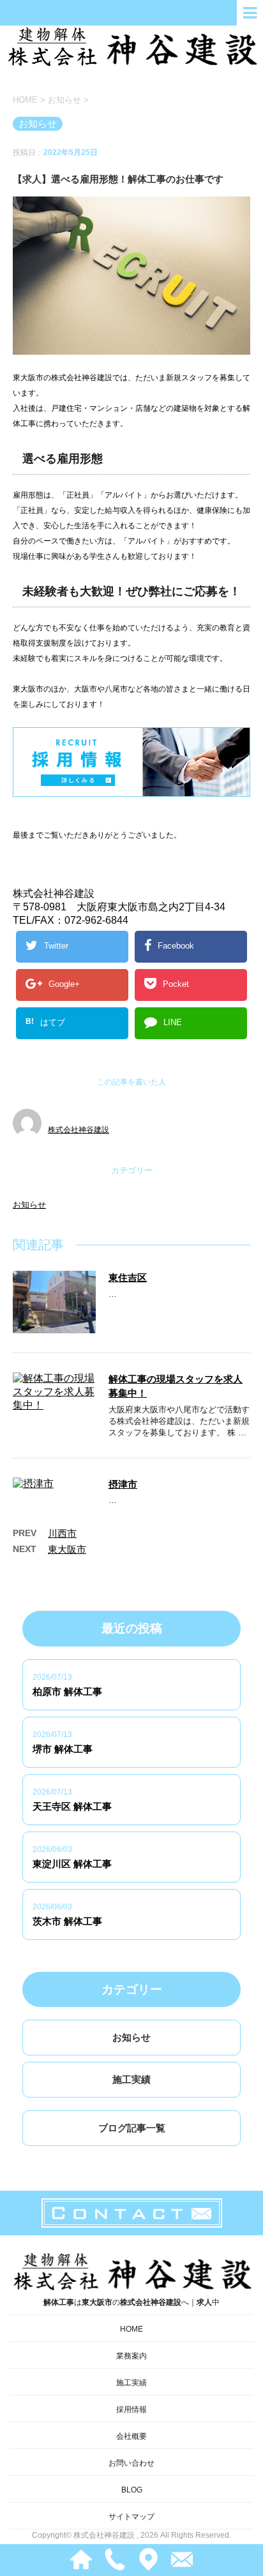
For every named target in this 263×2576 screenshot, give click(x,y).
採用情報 (131, 2409)
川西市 (62, 1533)
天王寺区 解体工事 (72, 1806)
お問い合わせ (131, 2463)
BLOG (132, 2490)
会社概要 (131, 2436)
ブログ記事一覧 (132, 2128)
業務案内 (131, 2356)
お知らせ (29, 1205)
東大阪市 (67, 1549)
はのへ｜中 (131, 2302)
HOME (131, 2329)
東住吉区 (128, 1277)
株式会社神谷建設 (79, 1130)
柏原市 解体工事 (67, 1691)
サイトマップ (131, 2517)
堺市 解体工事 (63, 1749)
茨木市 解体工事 (67, 1921)
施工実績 (131, 2079)
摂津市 (123, 1484)
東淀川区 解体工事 (72, 1864)
